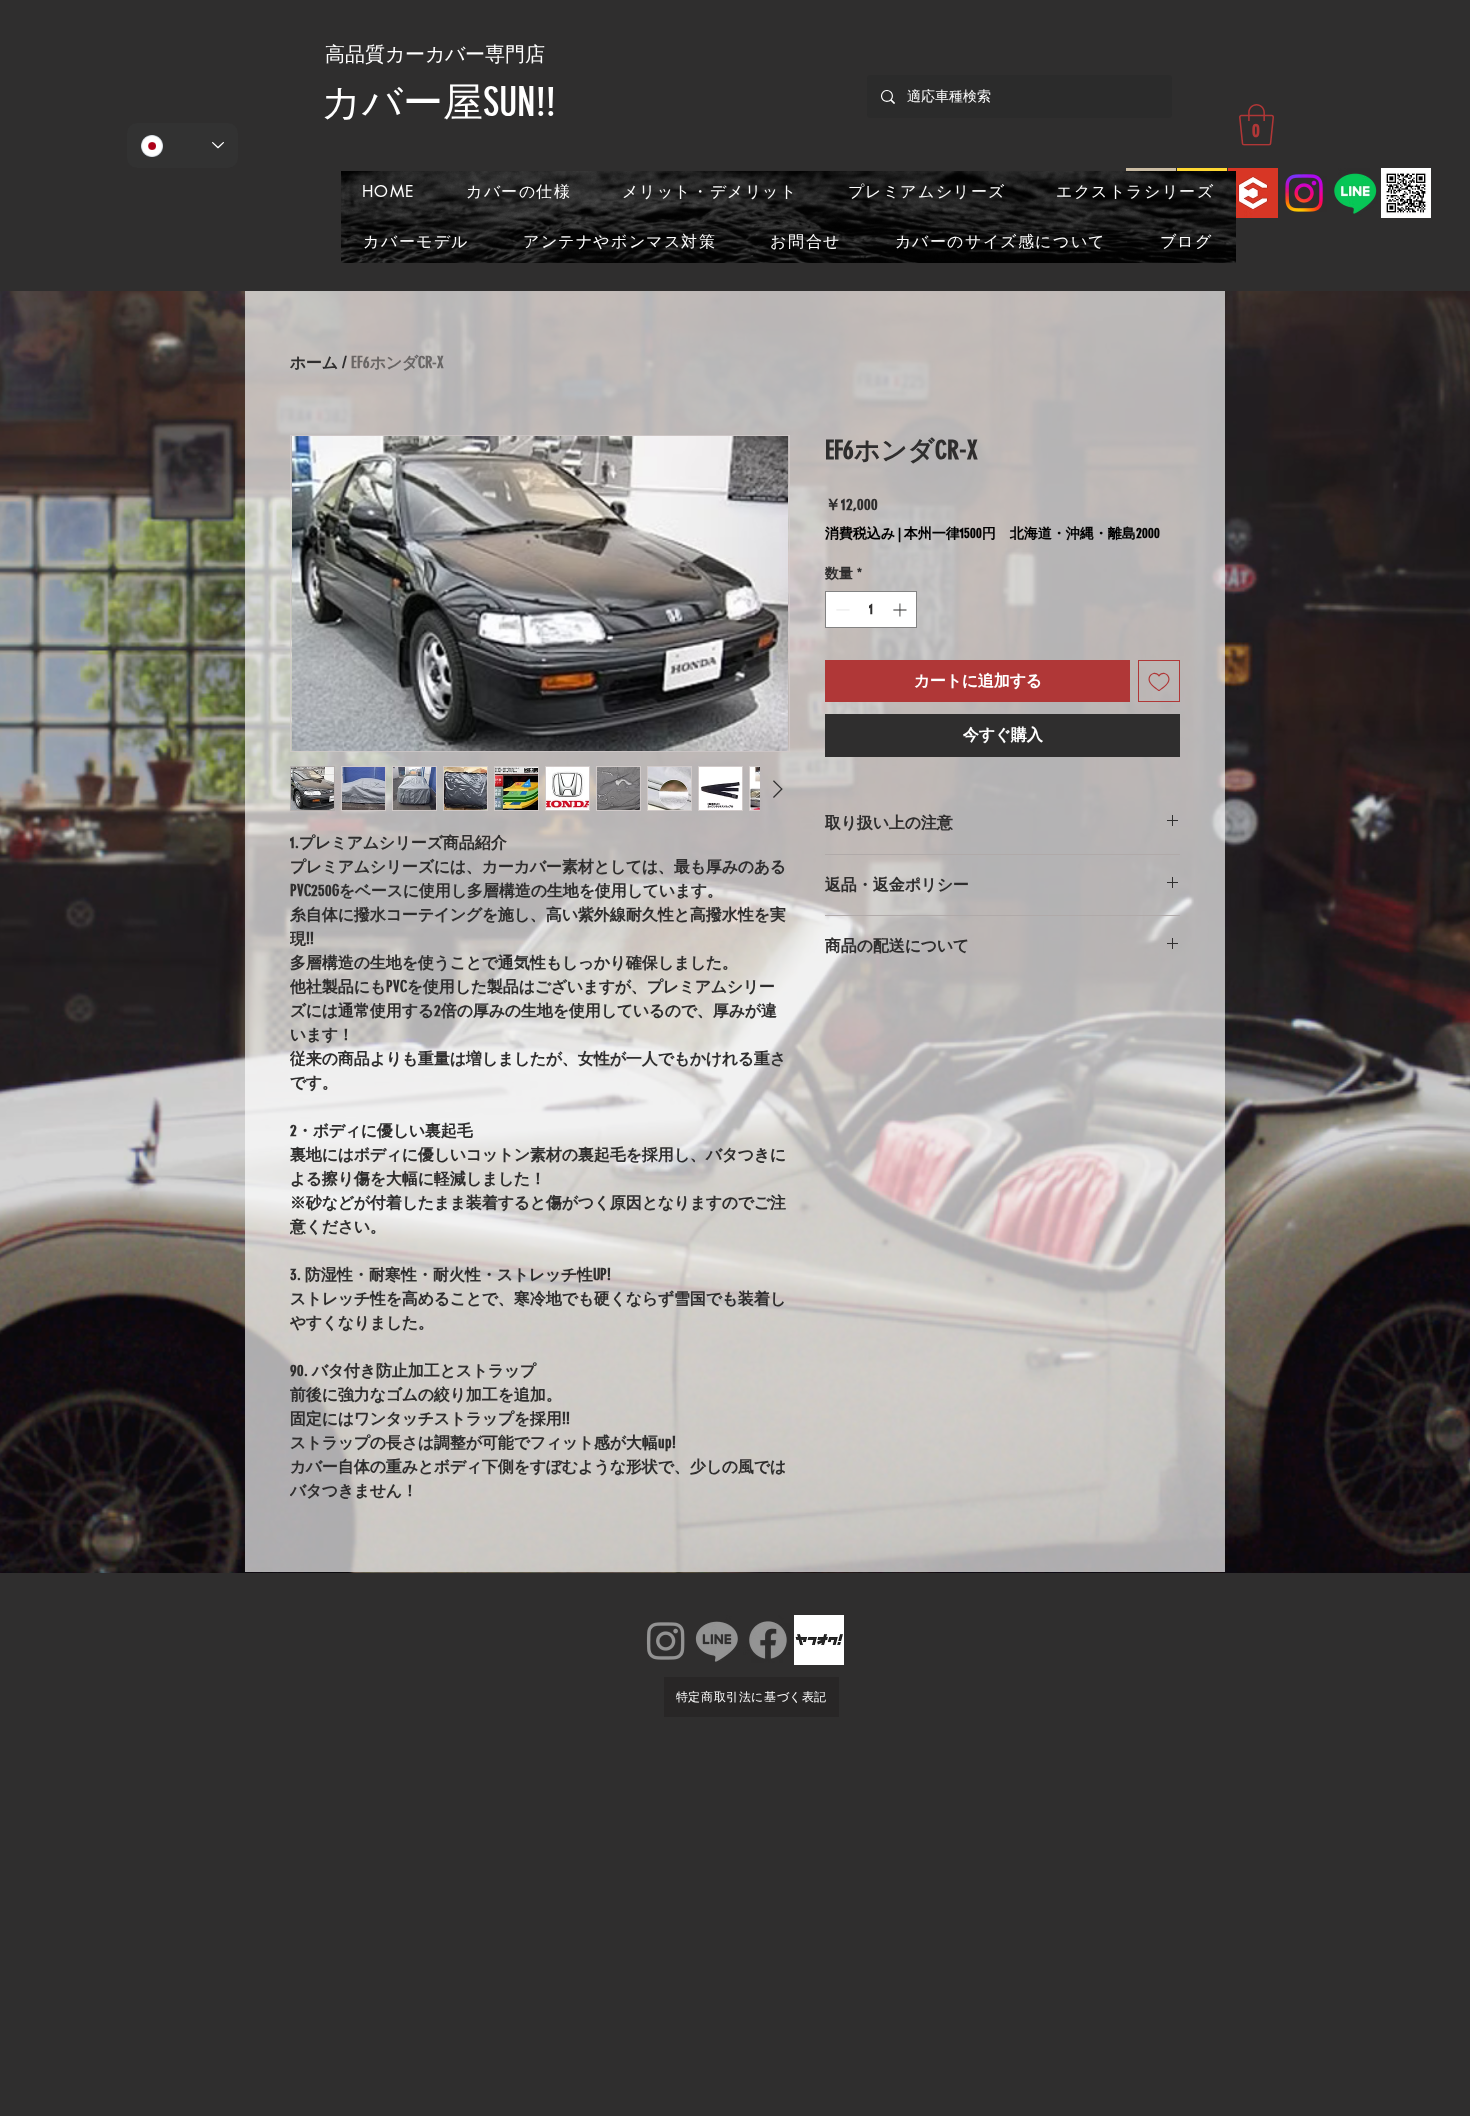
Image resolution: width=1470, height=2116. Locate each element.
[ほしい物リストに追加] (1159, 681)
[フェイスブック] (768, 1640)
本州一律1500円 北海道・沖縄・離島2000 (1032, 533)
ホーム (314, 362)
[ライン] (717, 1640)
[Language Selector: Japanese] (182, 145)
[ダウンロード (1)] (1253, 193)
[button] (1256, 125)
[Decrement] (840, 609)
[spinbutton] (871, 609)
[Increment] (901, 609)
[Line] (1355, 193)
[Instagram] (1304, 193)
